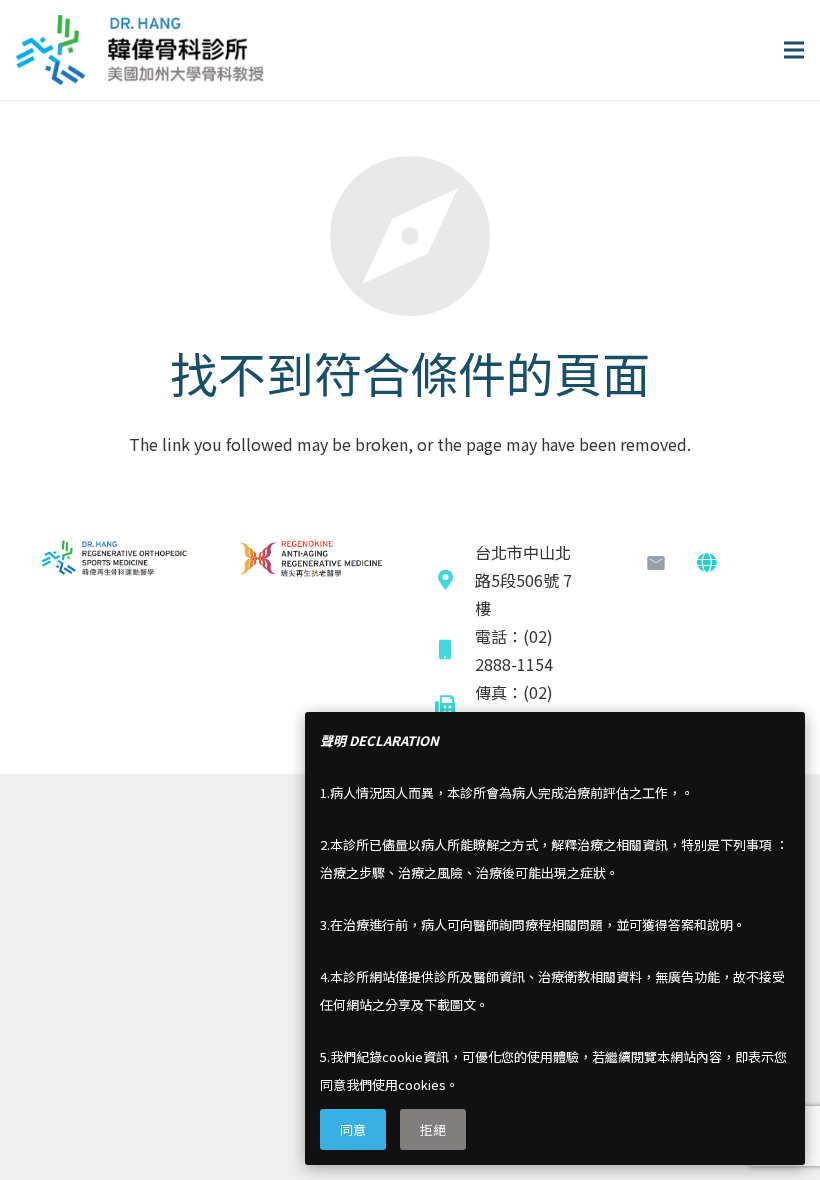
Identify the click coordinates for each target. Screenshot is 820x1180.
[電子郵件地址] (656, 563)
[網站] (706, 563)
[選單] (794, 50)
